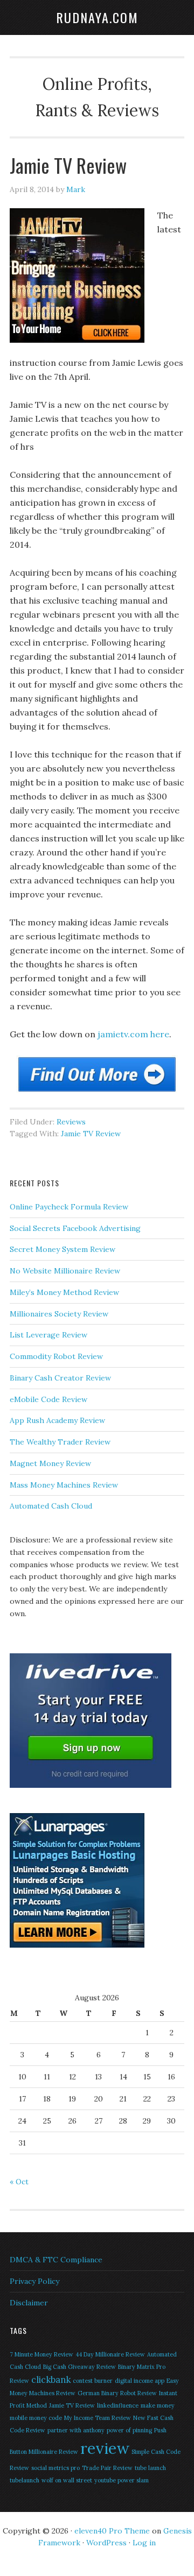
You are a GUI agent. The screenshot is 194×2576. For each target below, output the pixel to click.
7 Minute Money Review (41, 2354)
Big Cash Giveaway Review (79, 2367)
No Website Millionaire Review (65, 1271)
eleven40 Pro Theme (112, 2531)
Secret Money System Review (63, 1249)
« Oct (19, 2182)
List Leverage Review (48, 1335)
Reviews (71, 1122)
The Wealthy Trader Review (60, 1442)
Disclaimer (29, 2303)
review (105, 2448)
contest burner (93, 2381)
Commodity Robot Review (56, 1356)
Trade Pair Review (107, 2468)
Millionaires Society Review (59, 1314)
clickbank (51, 2380)
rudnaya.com (97, 17)
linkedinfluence (118, 2405)
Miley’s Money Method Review (64, 1292)
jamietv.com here (133, 1034)
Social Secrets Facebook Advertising (75, 1228)
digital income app (140, 2381)
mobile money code (36, 2418)
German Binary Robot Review (117, 2393)
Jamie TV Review (91, 1134)
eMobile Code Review (48, 1399)
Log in (144, 2543)
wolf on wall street (67, 2480)
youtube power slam (122, 2480)
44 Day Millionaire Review (110, 2354)
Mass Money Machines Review (64, 1485)
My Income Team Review (98, 2418)
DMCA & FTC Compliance (56, 2260)
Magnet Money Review (50, 1463)
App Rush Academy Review (57, 1420)
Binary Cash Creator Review (60, 1378)
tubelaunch (25, 2480)
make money (158, 2405)
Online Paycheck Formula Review (69, 1207)
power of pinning (129, 2430)
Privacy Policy (34, 2281)
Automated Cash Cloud (51, 1506)
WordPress (106, 2543)
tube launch (150, 2468)
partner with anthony (76, 2430)
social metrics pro (56, 2468)
